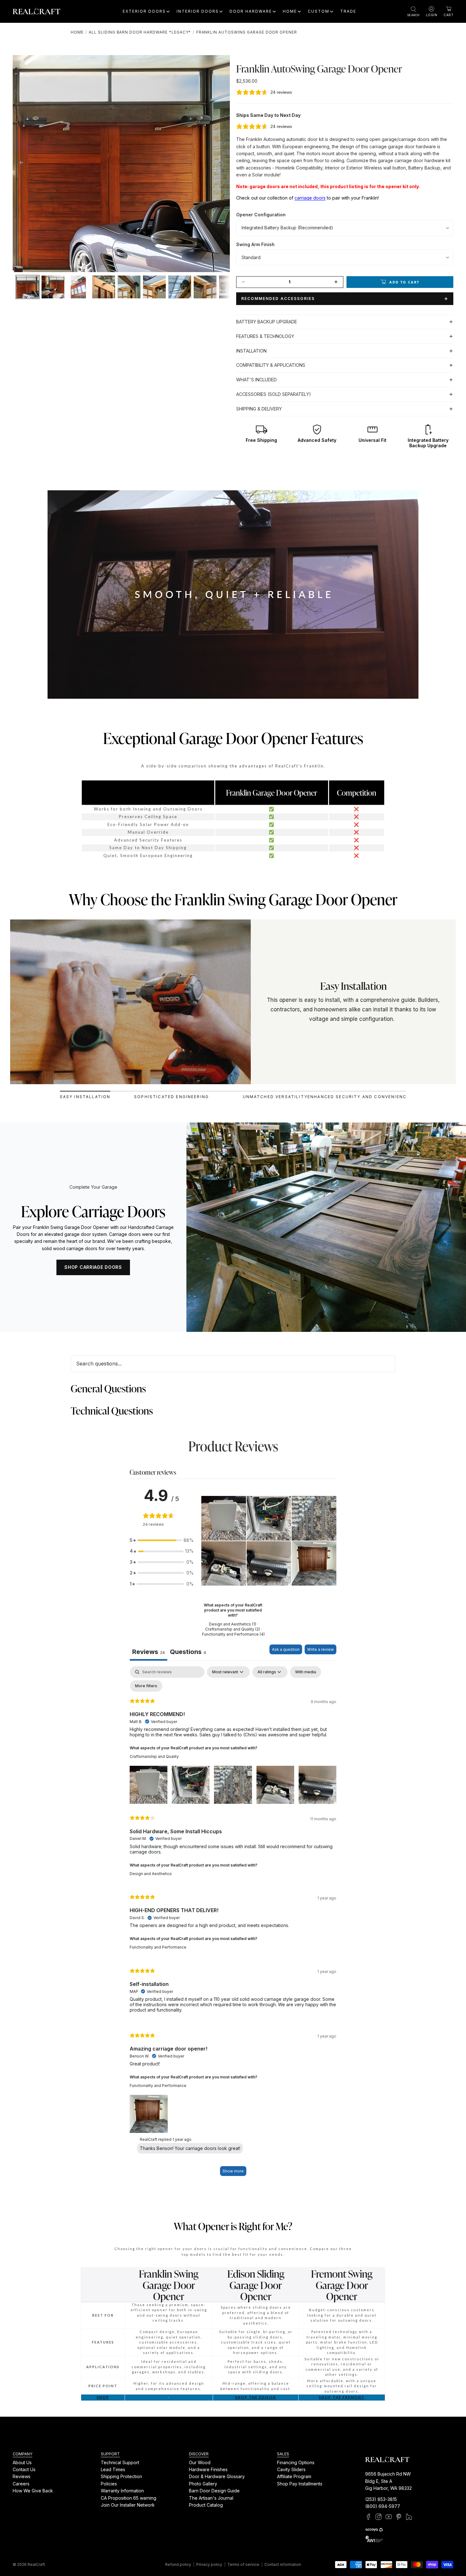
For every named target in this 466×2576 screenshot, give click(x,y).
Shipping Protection (121, 2476)
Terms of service (243, 2564)
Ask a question (286, 1649)
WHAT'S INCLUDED (256, 380)
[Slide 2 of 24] (53, 287)
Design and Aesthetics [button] (151, 1874)
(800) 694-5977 (383, 2506)
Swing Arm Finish (255, 244)
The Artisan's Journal (211, 2498)
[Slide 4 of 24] (104, 287)
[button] (162, 1540)
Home (77, 32)
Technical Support (120, 2462)
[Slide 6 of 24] (154, 287)
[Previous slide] (20, 163)
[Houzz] (409, 2517)
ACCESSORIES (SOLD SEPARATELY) (274, 394)
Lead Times (113, 2469)
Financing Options (296, 2462)
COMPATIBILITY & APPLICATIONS (271, 365)
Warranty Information (122, 2491)
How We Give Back (33, 2491)
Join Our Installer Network (128, 2505)
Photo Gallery (203, 2484)
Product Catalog (206, 2505)
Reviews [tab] (149, 1652)
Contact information (283, 2564)
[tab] (85, 1095)
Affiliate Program (294, 2476)
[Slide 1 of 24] (28, 287)
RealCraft (36, 2564)
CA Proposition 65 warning (129, 2498)
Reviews (22, 2476)
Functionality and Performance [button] (158, 1947)
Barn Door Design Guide (214, 2491)
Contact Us (24, 2469)
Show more (233, 2171)
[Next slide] (223, 163)
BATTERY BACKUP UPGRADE (267, 322)
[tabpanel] (233, 1924)
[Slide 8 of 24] (205, 287)
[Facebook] (368, 2517)
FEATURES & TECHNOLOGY (265, 336)
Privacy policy (209, 2564)
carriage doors (310, 198)
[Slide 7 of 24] (180, 287)
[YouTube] (389, 2517)
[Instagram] (379, 2517)
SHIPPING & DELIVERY (259, 409)
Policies (109, 2484)
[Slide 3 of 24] (78, 287)
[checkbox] (306, 1672)
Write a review (320, 1649)
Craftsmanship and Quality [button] (154, 1756)
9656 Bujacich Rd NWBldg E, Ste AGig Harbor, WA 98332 (388, 2481)
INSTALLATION (251, 351)
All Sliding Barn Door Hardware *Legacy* (140, 32)
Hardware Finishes (208, 2469)
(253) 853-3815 (381, 2499)
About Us (22, 2462)
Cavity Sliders (291, 2469)
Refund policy (178, 2564)
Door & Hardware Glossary (217, 2476)
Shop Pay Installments (300, 2484)
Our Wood (200, 2462)
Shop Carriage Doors (93, 1267)
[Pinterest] (399, 2517)
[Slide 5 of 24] (129, 287)
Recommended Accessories (278, 299)
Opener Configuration (261, 215)
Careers (21, 2484)
